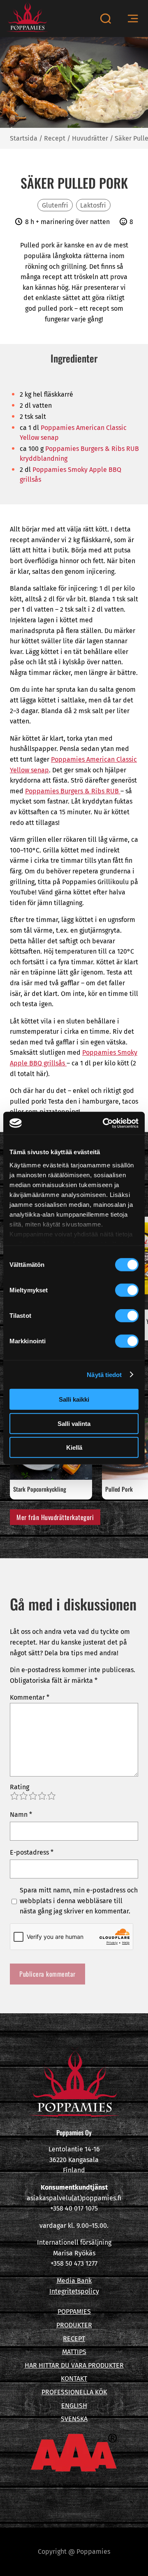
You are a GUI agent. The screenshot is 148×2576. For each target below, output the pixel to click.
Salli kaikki (74, 1399)
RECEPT (74, 2339)
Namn (21, 1815)
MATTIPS (74, 2352)
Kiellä (74, 1447)
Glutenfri (55, 205)
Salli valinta (74, 1423)
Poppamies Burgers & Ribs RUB (73, 791)
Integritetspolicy (74, 2291)
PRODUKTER (74, 2325)
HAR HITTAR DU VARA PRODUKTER (74, 2365)
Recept (55, 138)
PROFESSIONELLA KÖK (74, 2392)
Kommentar (30, 1697)
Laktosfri (93, 205)
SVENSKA (74, 2419)
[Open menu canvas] (133, 19)
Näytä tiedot (104, 1374)
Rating (20, 1787)
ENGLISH (74, 2406)
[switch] (127, 1290)
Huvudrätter (90, 138)
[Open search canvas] (105, 18)
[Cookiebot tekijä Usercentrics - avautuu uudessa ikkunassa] (104, 1123)
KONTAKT (74, 2378)
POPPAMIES (74, 2311)
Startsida (24, 138)
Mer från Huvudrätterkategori (55, 1517)
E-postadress (32, 1852)
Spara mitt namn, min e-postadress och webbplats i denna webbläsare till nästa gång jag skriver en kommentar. (79, 1901)
